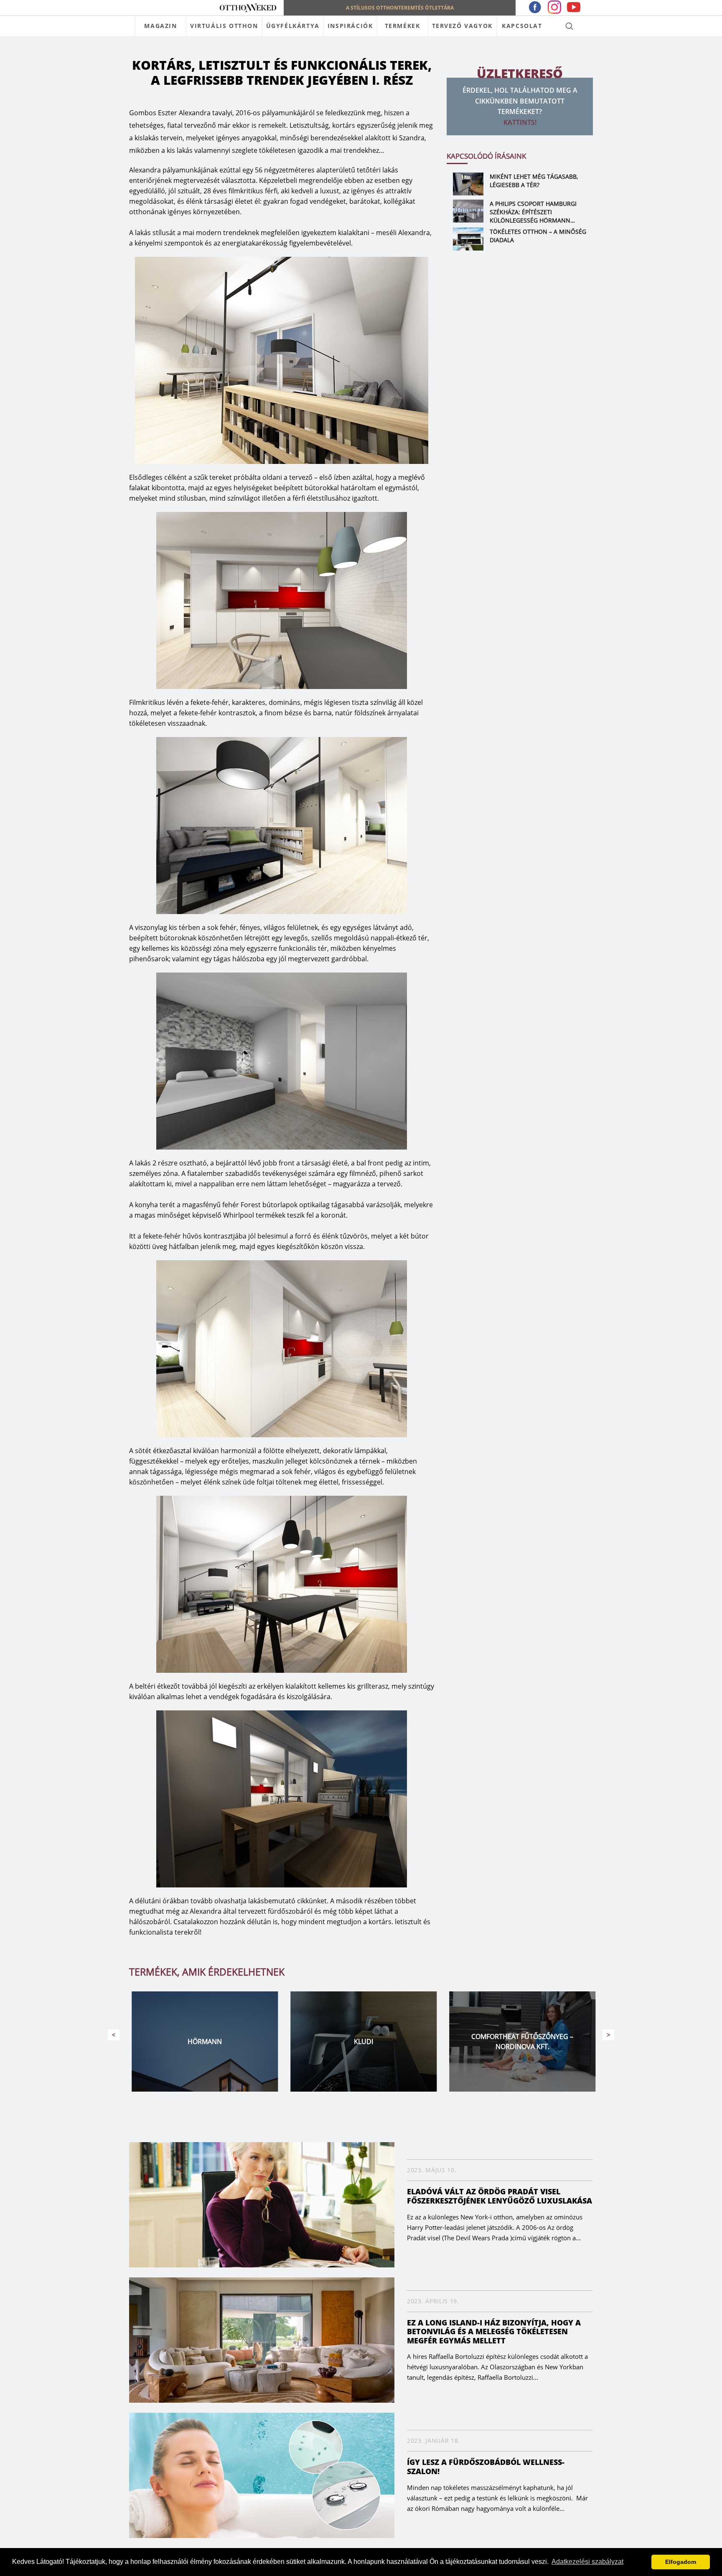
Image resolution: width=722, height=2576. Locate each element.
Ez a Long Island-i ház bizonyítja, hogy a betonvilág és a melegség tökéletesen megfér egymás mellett (494, 2332)
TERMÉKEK (403, 26)
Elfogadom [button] (681, 2562)
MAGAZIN (160, 26)
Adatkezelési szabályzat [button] (587, 2562)
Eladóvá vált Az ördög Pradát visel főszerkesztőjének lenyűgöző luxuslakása (500, 2196)
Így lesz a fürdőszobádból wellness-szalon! (486, 2467)
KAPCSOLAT (522, 26)
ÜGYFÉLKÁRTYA (293, 26)
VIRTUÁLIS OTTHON (224, 26)
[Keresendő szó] (569, 26)
